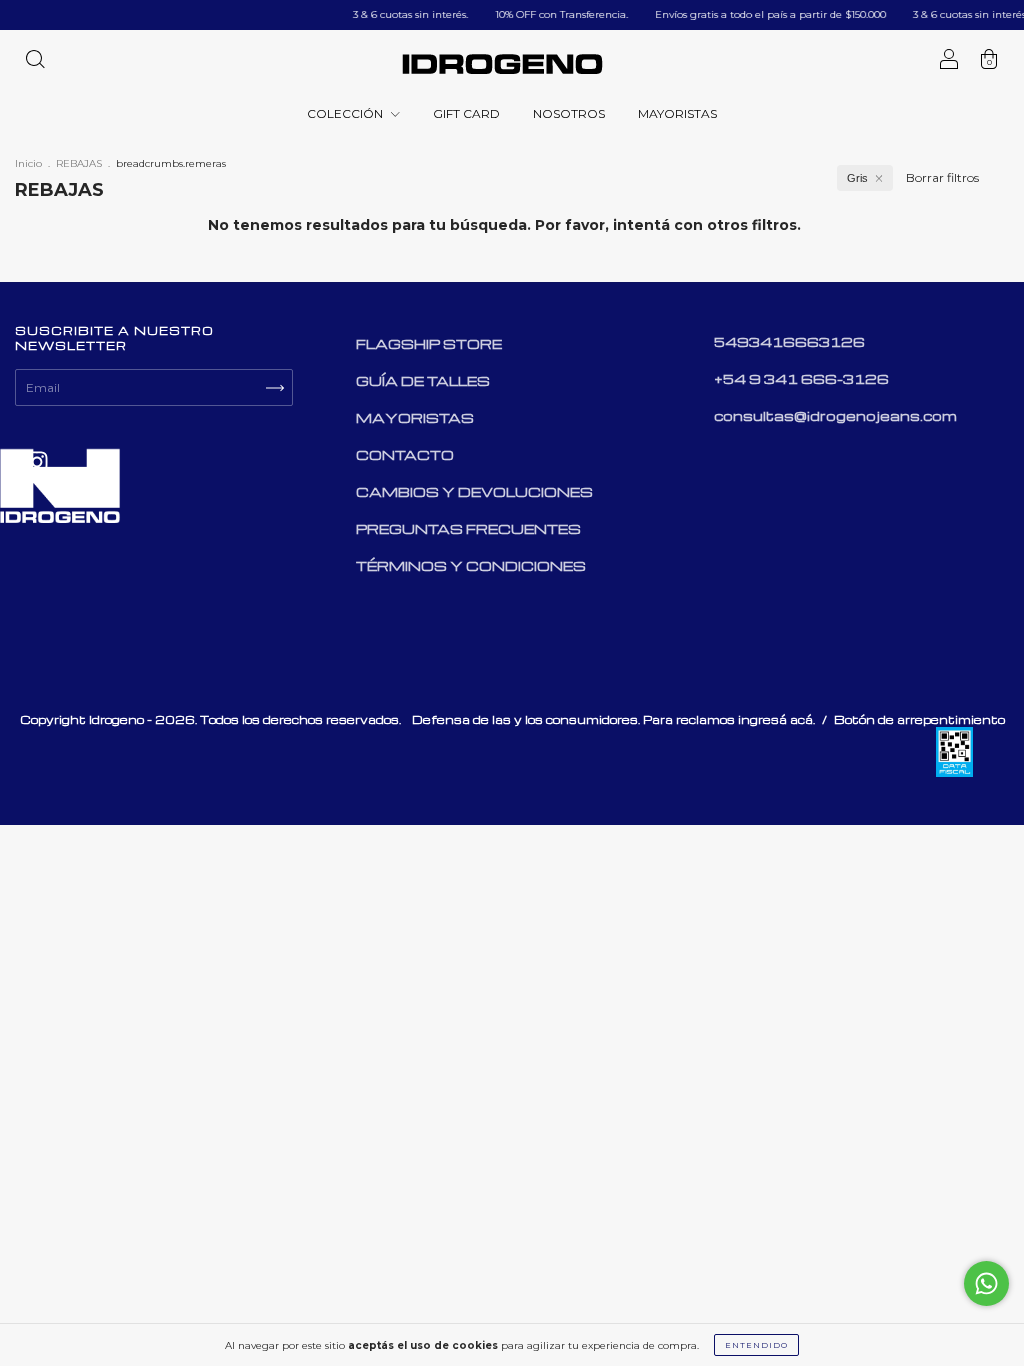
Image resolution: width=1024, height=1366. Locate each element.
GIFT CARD (466, 113)
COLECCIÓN (346, 113)
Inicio (28, 163)
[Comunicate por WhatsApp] (986, 1283)
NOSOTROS (569, 113)
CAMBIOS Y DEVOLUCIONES (474, 491)
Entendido (756, 1345)
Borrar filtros (942, 177)
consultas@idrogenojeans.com (835, 415)
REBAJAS (79, 163)
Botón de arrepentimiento (919, 719)
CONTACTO (405, 454)
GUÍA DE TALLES (423, 380)
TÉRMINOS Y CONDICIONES (471, 565)
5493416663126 (789, 341)
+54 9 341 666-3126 (801, 378)
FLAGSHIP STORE (429, 343)
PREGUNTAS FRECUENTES (468, 528)
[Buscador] (35, 62)
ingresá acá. (776, 719)
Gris (857, 178)
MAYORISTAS (677, 113)
